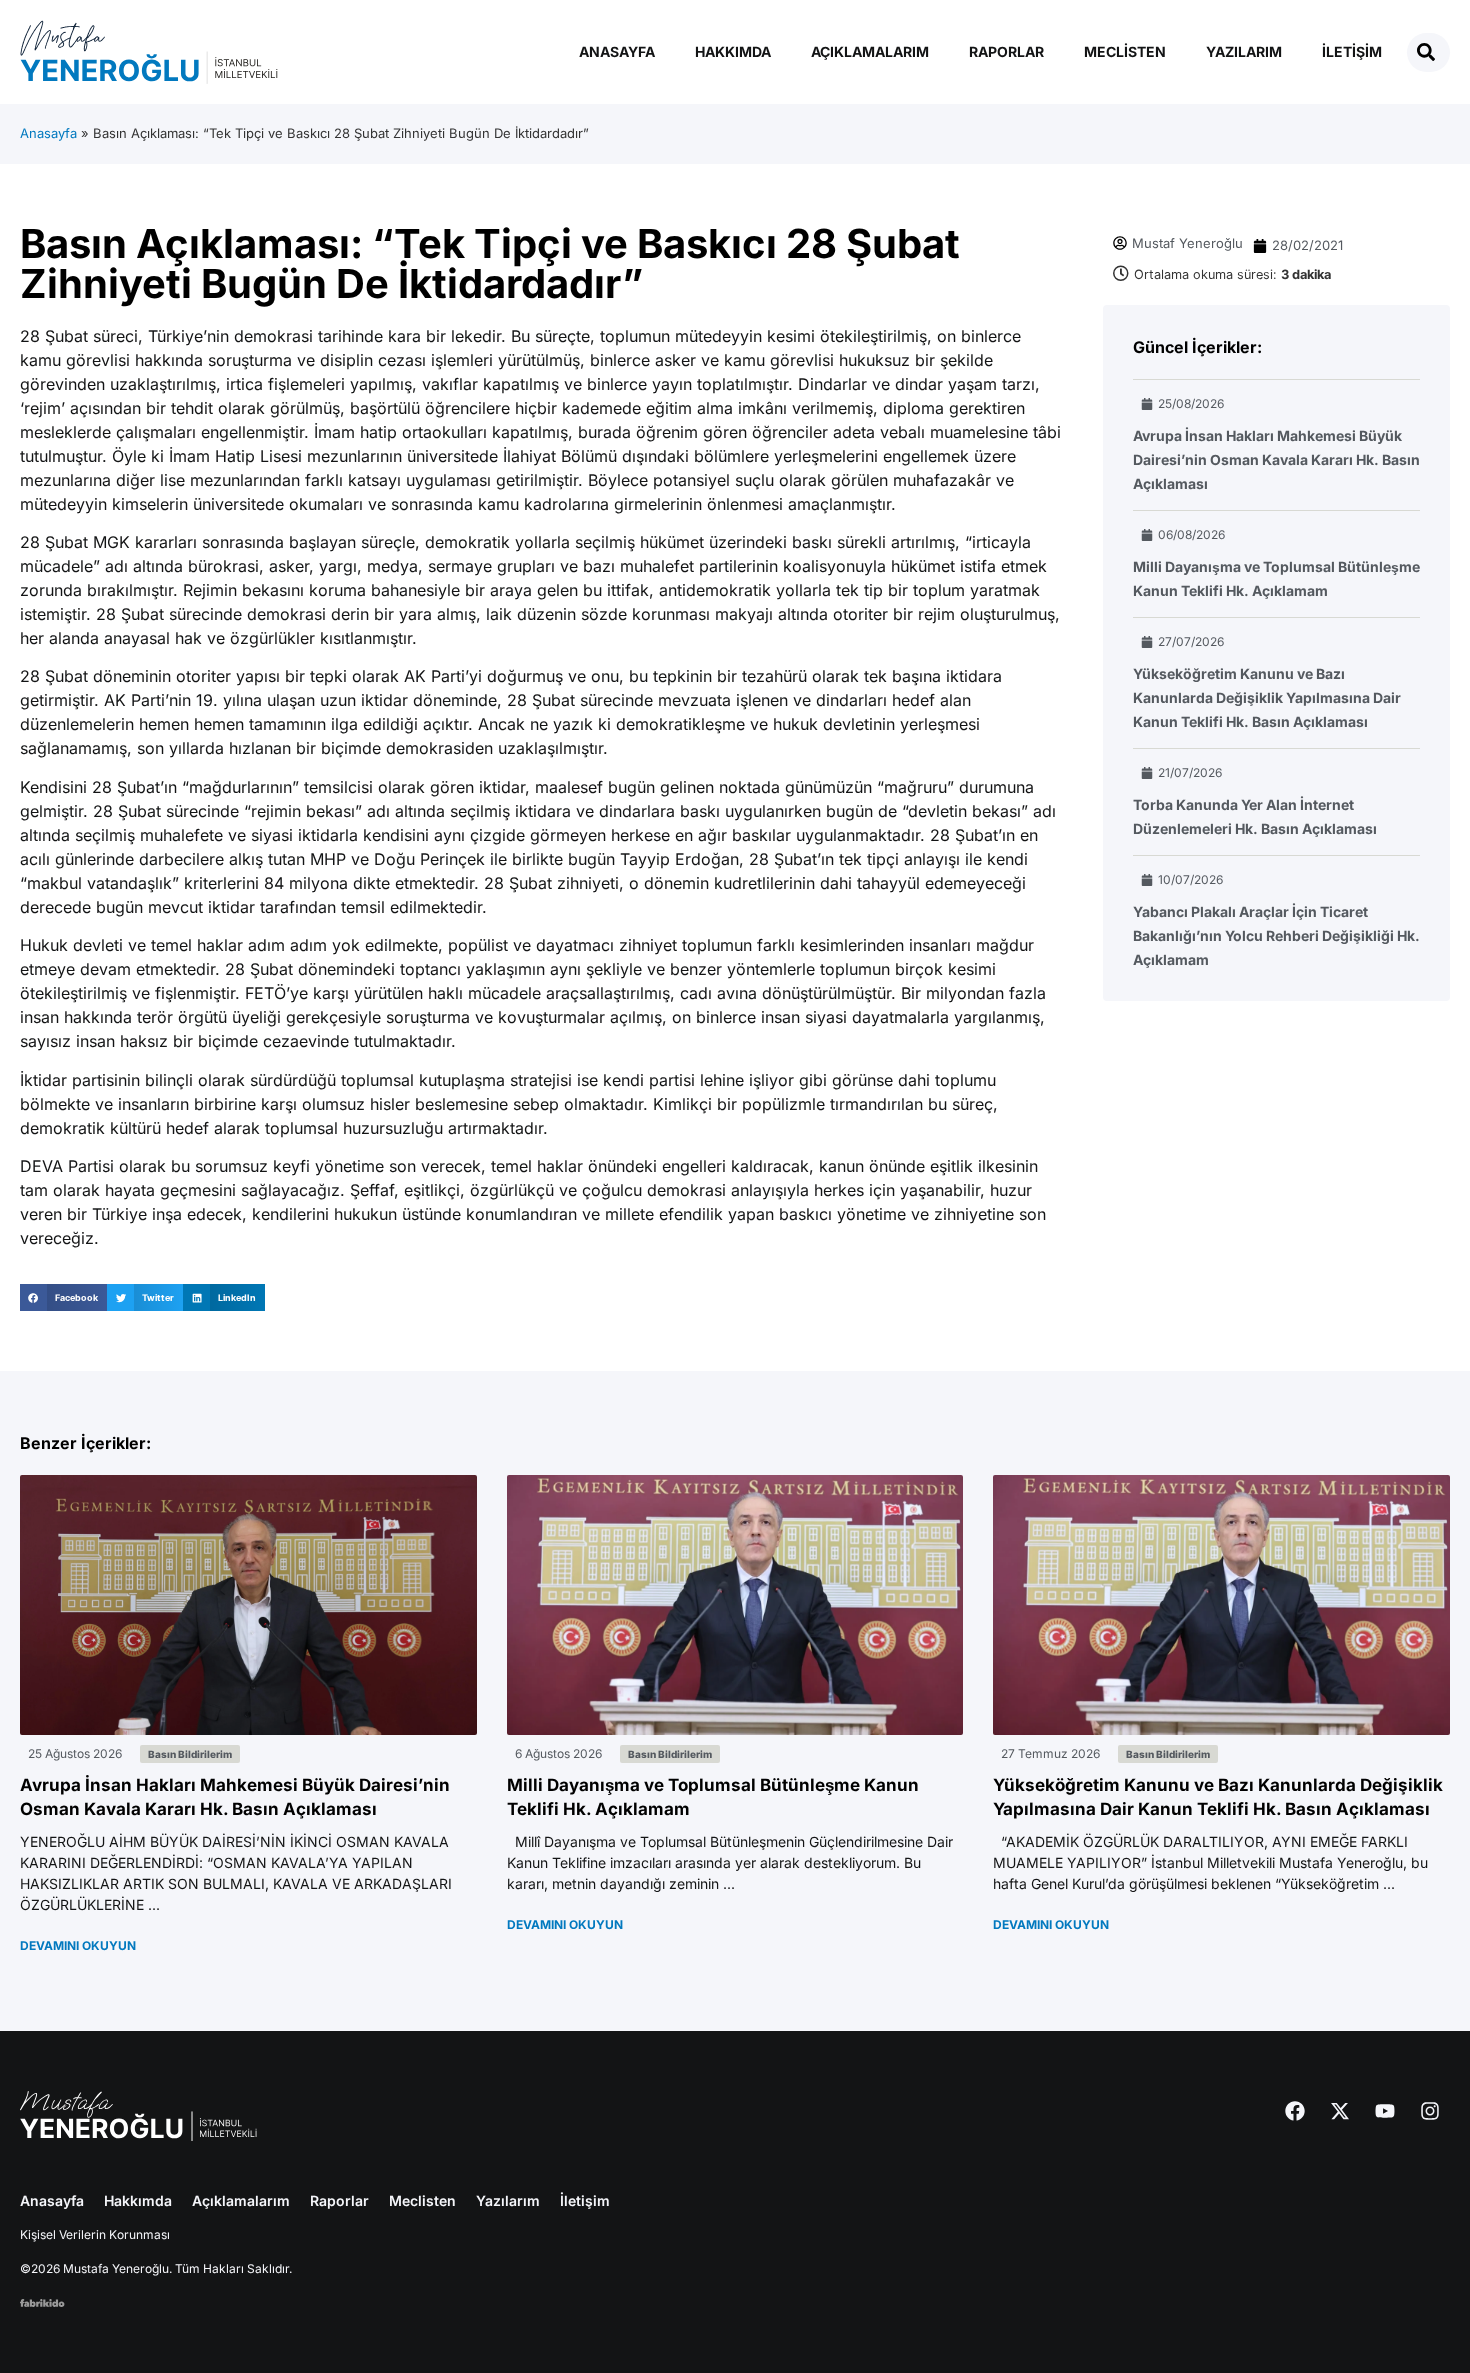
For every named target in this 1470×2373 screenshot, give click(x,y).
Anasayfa (617, 51)
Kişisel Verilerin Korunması (95, 2234)
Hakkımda (733, 51)
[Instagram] (1430, 2111)
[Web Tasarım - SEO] (42, 2301)
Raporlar (1006, 51)
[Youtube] (1385, 2111)
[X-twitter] (1340, 2111)
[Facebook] (1295, 2111)
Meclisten (1125, 51)
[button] (63, 1297)
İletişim (1352, 51)
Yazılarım (1244, 51)
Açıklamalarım (870, 51)
